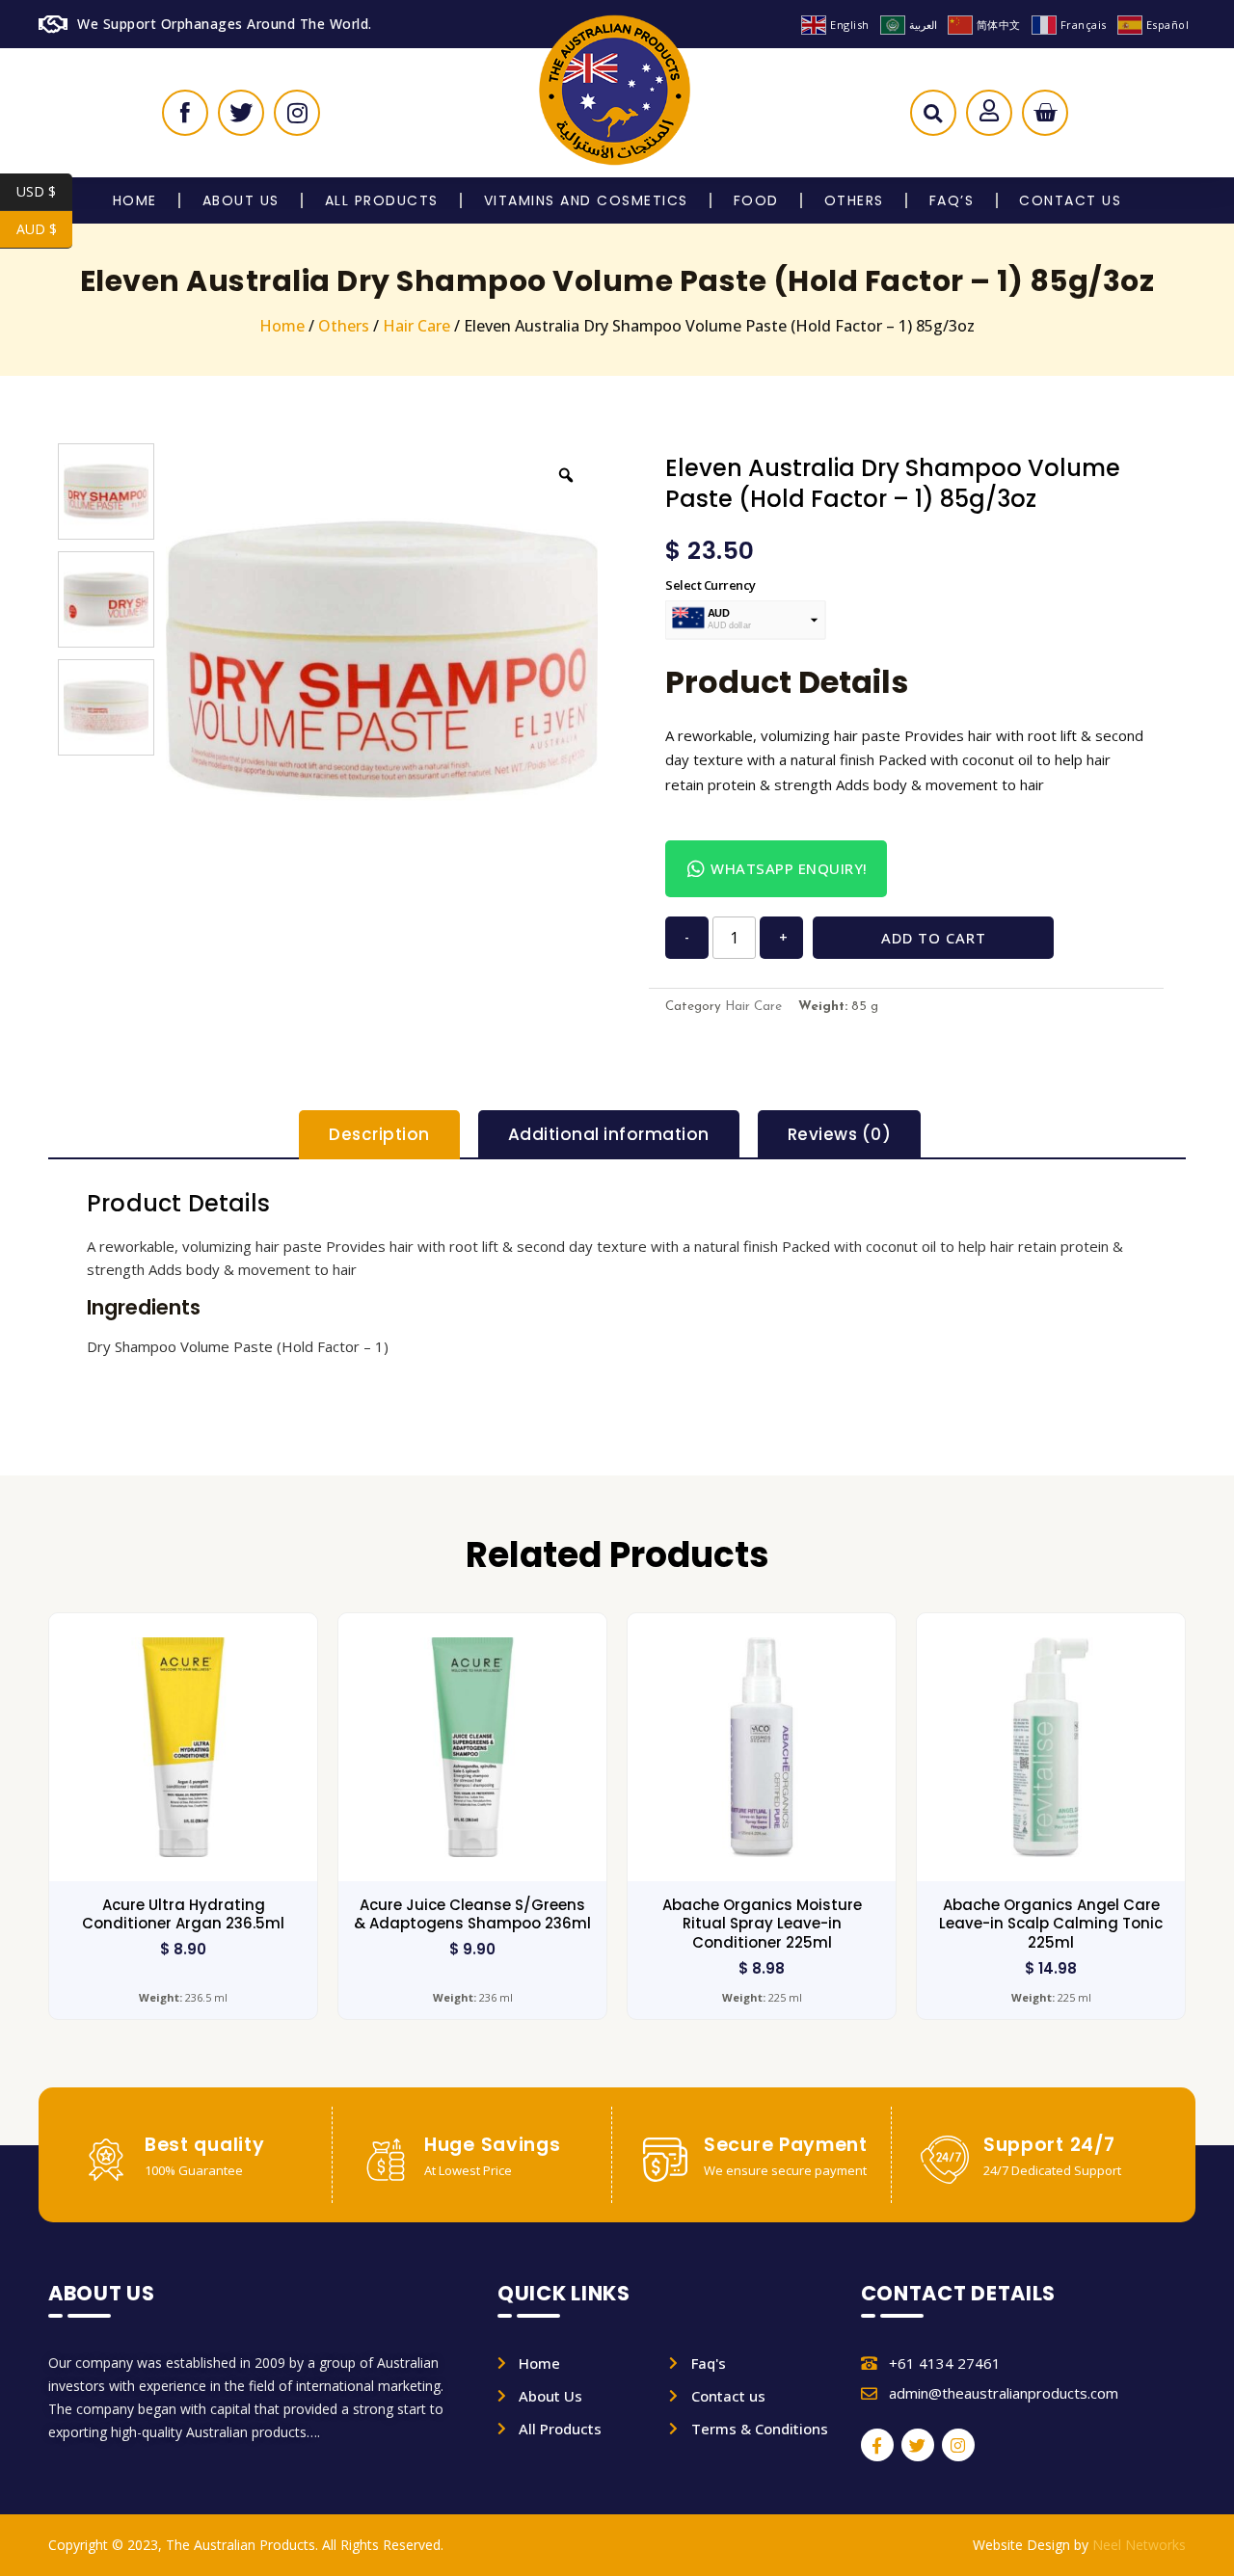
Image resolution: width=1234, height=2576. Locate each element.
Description (379, 1134)
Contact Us (1070, 200)
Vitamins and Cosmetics (586, 200)
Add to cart (934, 938)
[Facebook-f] (877, 2445)
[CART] (1045, 113)
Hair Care (416, 326)
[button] (933, 118)
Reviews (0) (840, 1134)
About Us (241, 200)
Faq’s (952, 200)
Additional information (609, 1134)
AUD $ (44, 229)
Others (854, 200)
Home (135, 200)
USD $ (44, 191)
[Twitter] (918, 2445)
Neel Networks (1139, 2545)
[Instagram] (958, 2445)
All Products (382, 200)
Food (756, 200)
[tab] (379, 1135)
